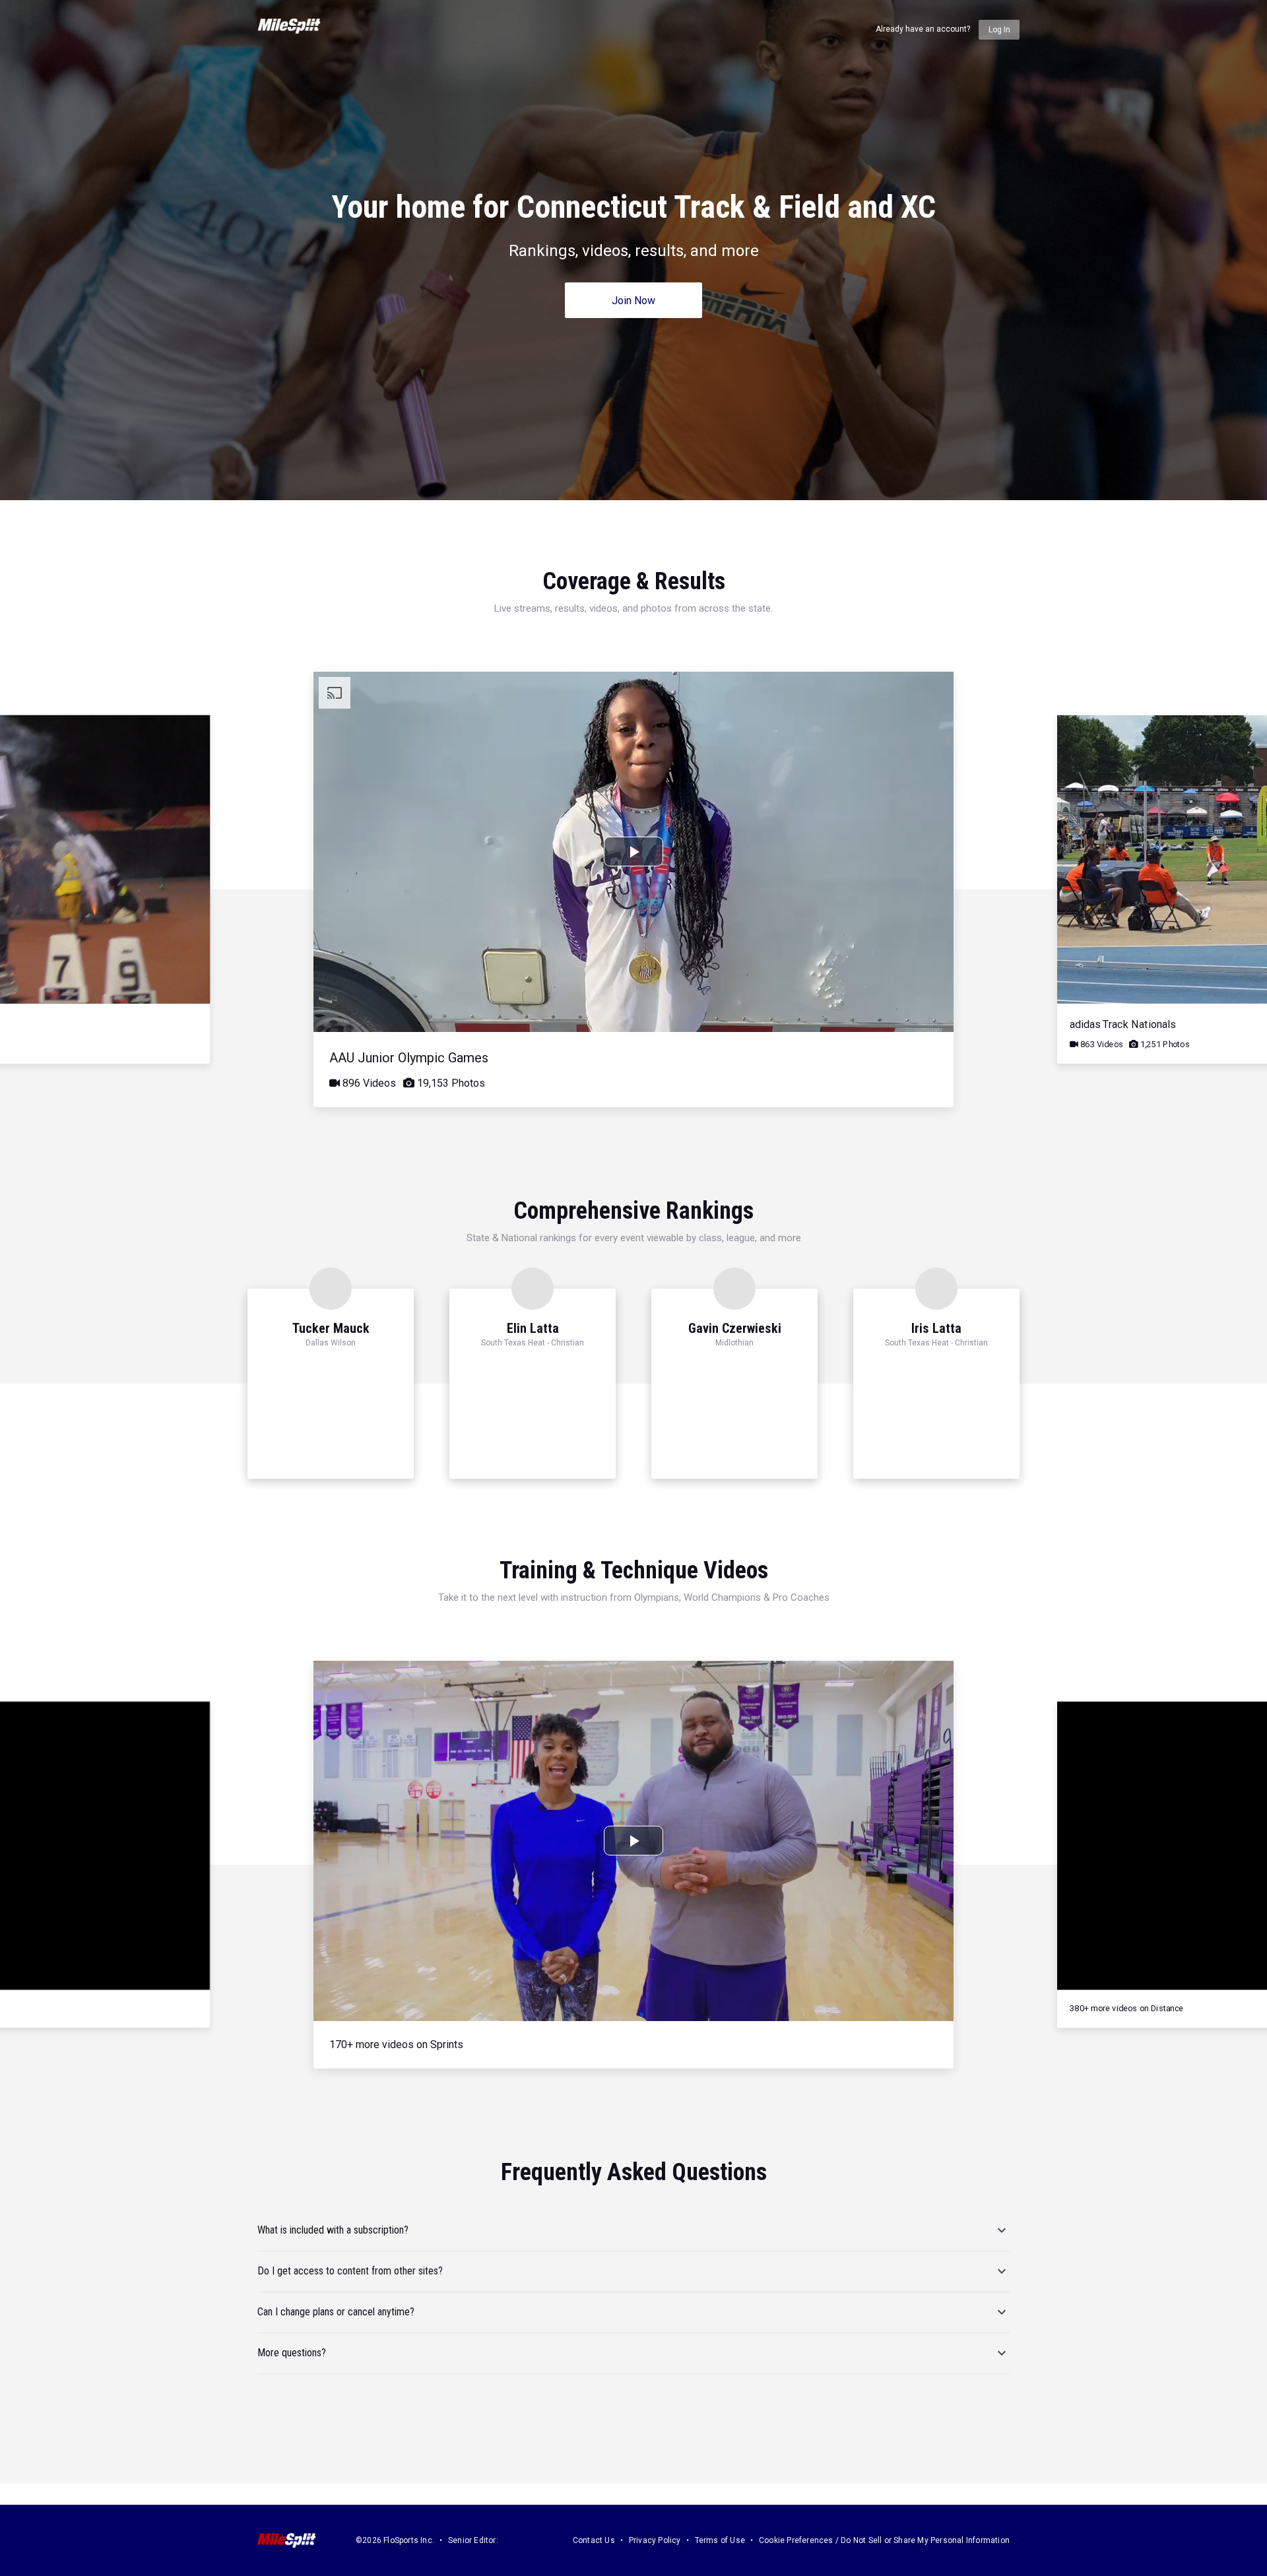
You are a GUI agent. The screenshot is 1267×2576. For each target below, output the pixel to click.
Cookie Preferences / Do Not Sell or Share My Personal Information (884, 2540)
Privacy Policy (655, 2540)
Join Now (633, 301)
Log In (999, 30)
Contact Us (594, 2540)
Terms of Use (720, 2540)
